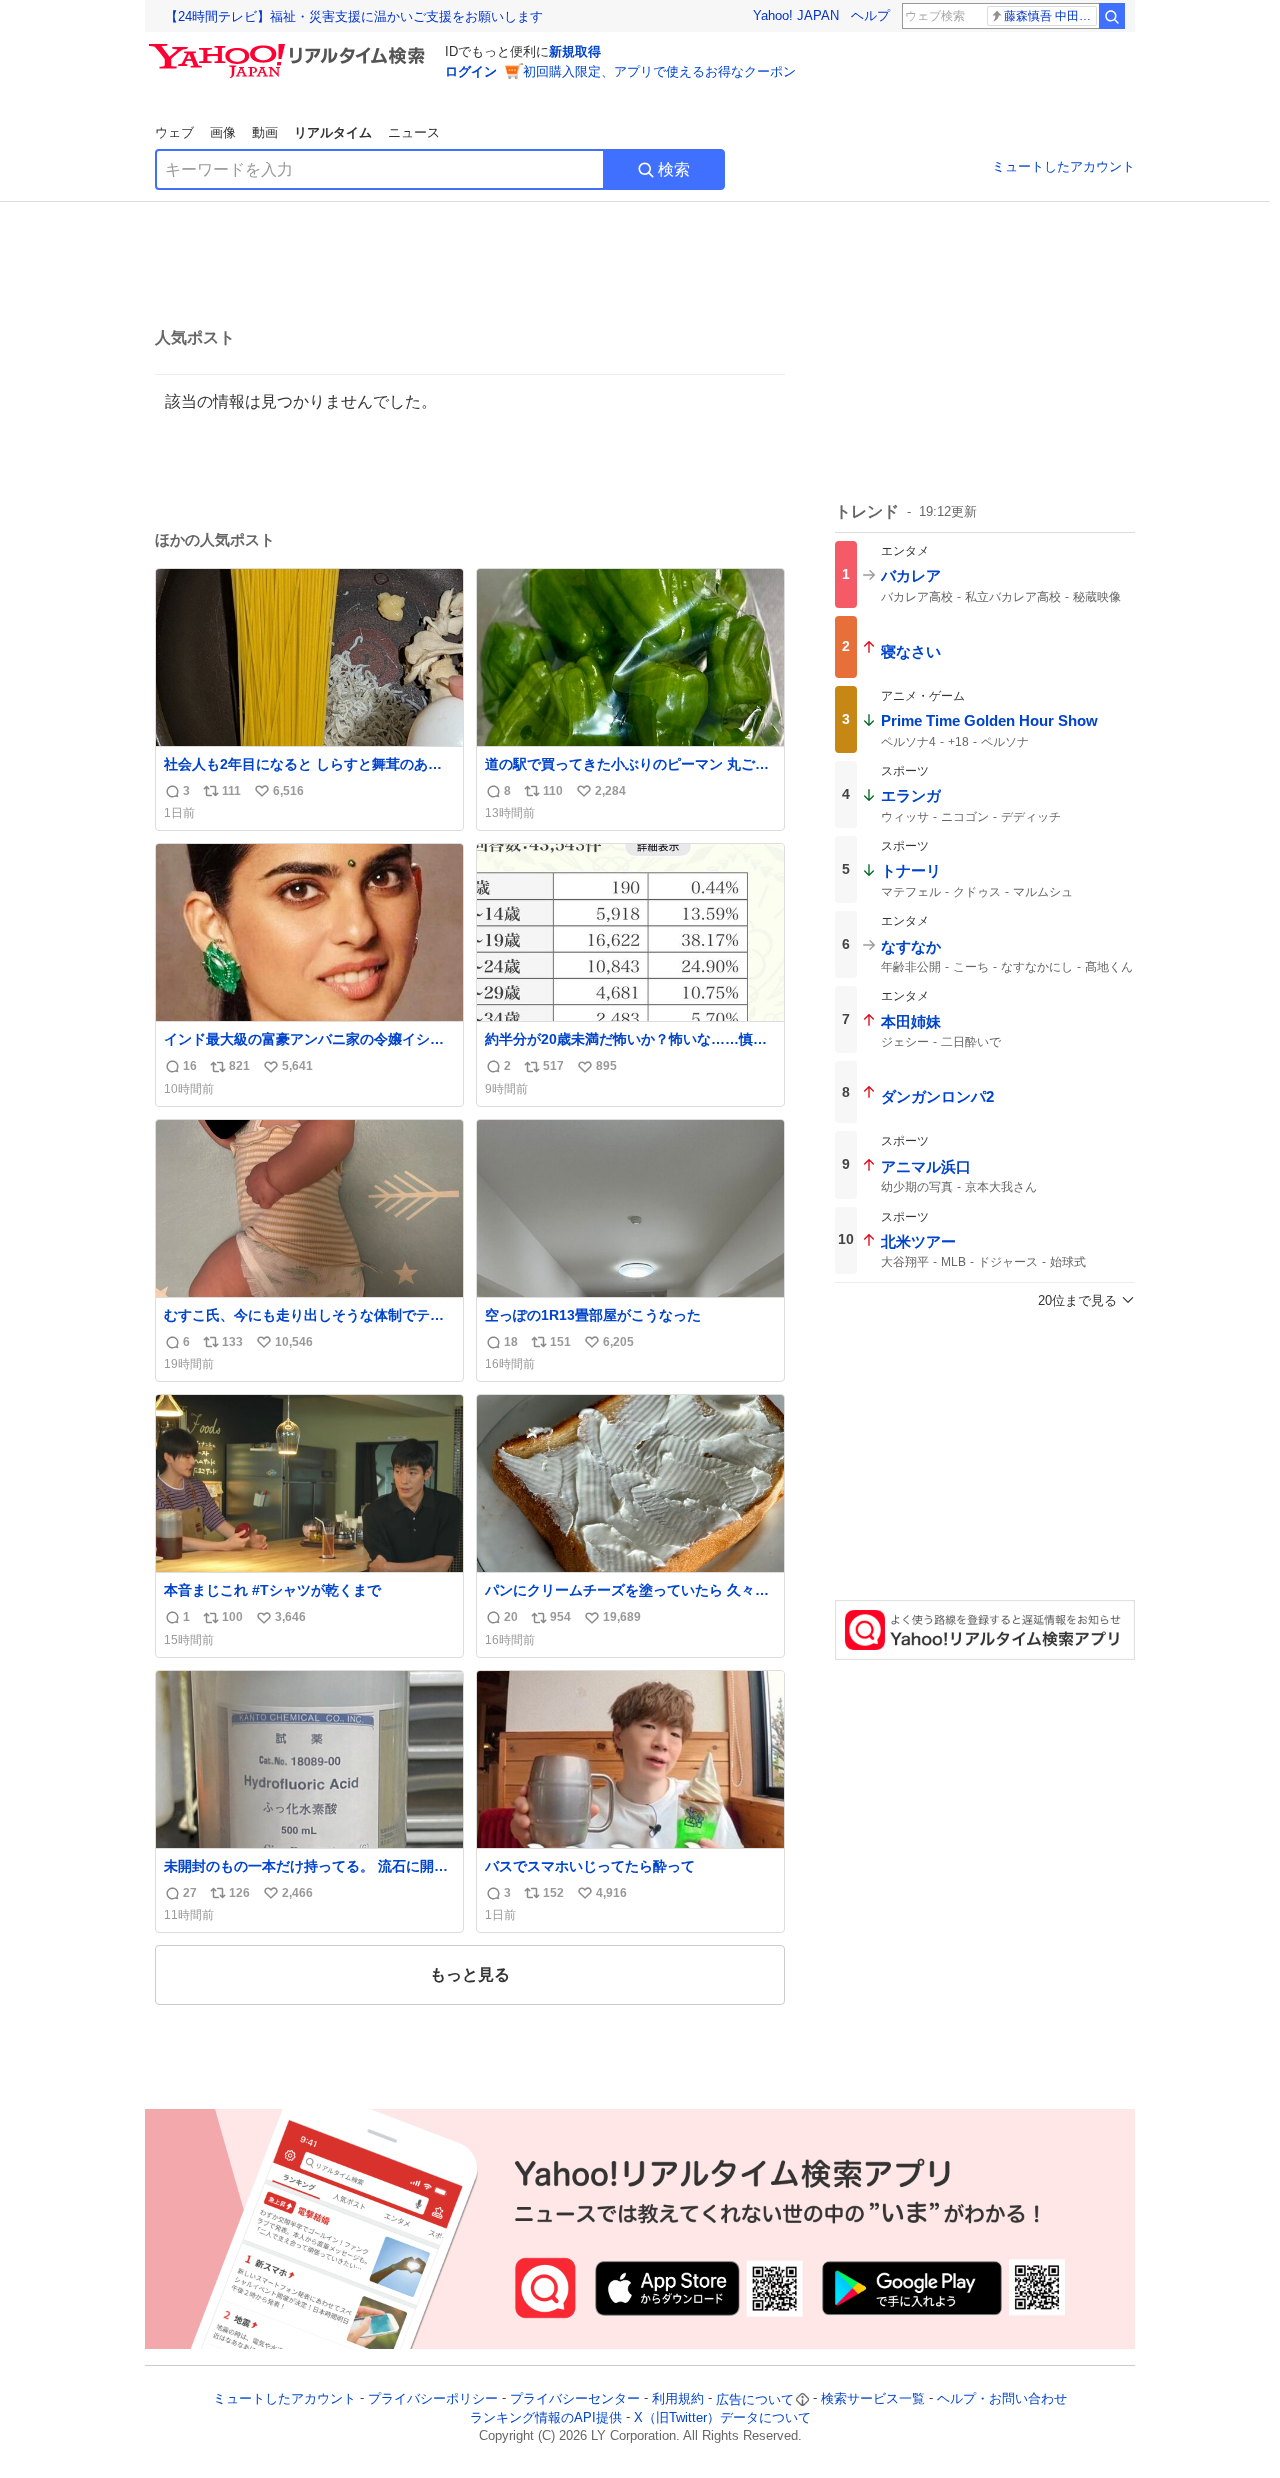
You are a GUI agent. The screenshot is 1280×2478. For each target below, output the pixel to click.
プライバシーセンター (575, 2399)
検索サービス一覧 (873, 2399)
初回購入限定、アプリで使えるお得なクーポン (659, 71)
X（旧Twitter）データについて (722, 2417)
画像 (223, 132)
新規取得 (575, 51)
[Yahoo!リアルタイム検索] (290, 49)
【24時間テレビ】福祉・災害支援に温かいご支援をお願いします (354, 16)
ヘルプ (870, 15)
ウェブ (174, 132)
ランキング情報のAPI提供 (546, 2417)
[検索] (1112, 16)
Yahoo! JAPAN (796, 15)
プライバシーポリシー (433, 2399)
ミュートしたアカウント (1063, 166)
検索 (674, 169)
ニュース (414, 132)
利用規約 (678, 2399)
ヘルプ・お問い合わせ (1002, 2399)
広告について (755, 2399)
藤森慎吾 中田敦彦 (1050, 16)
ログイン (471, 71)
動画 (265, 132)
